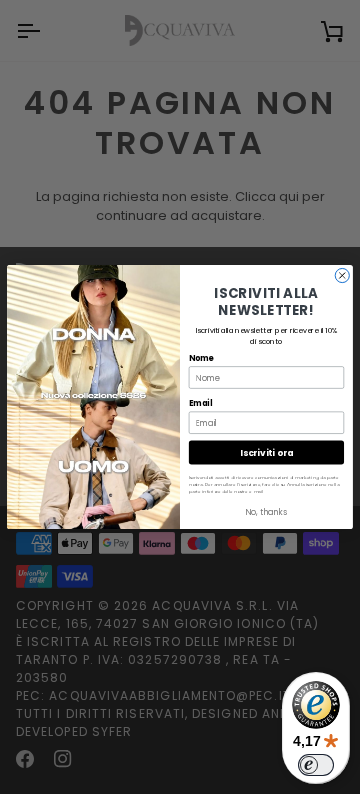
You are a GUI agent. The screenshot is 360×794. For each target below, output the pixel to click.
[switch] (316, 765)
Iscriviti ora (266, 452)
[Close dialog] (342, 275)
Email (200, 402)
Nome (201, 357)
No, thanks (266, 512)
